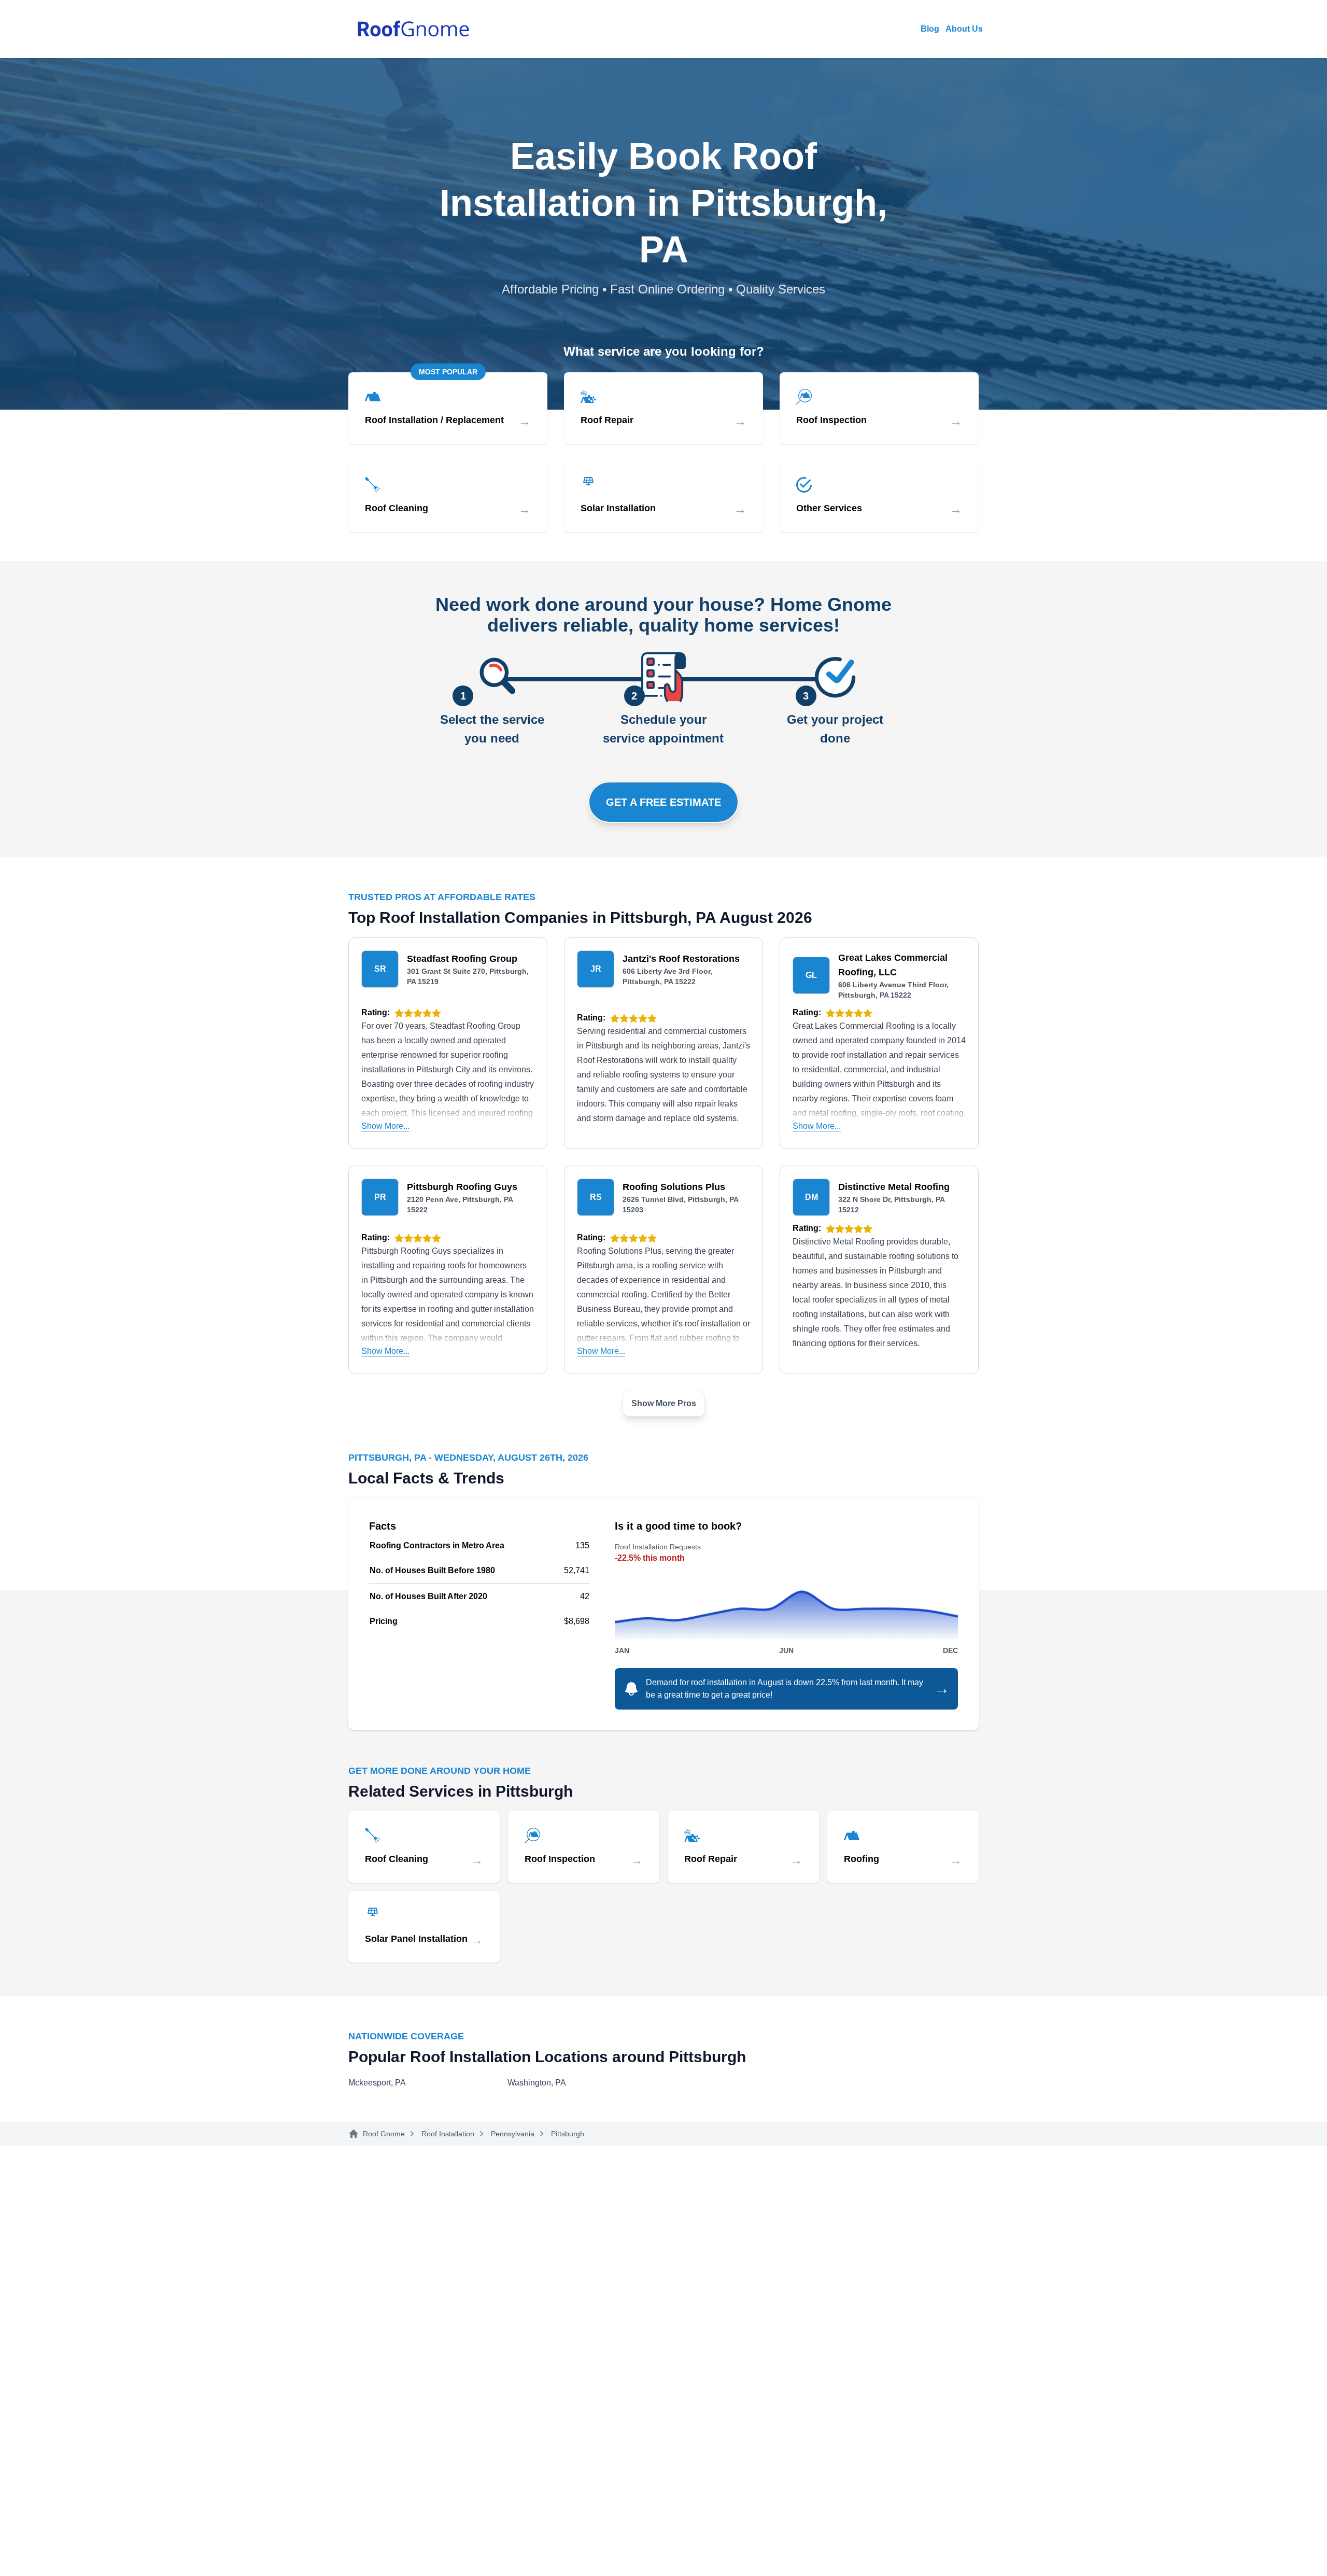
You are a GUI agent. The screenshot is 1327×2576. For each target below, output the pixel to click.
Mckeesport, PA (377, 2083)
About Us (964, 29)
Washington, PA (537, 2083)
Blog (930, 29)
